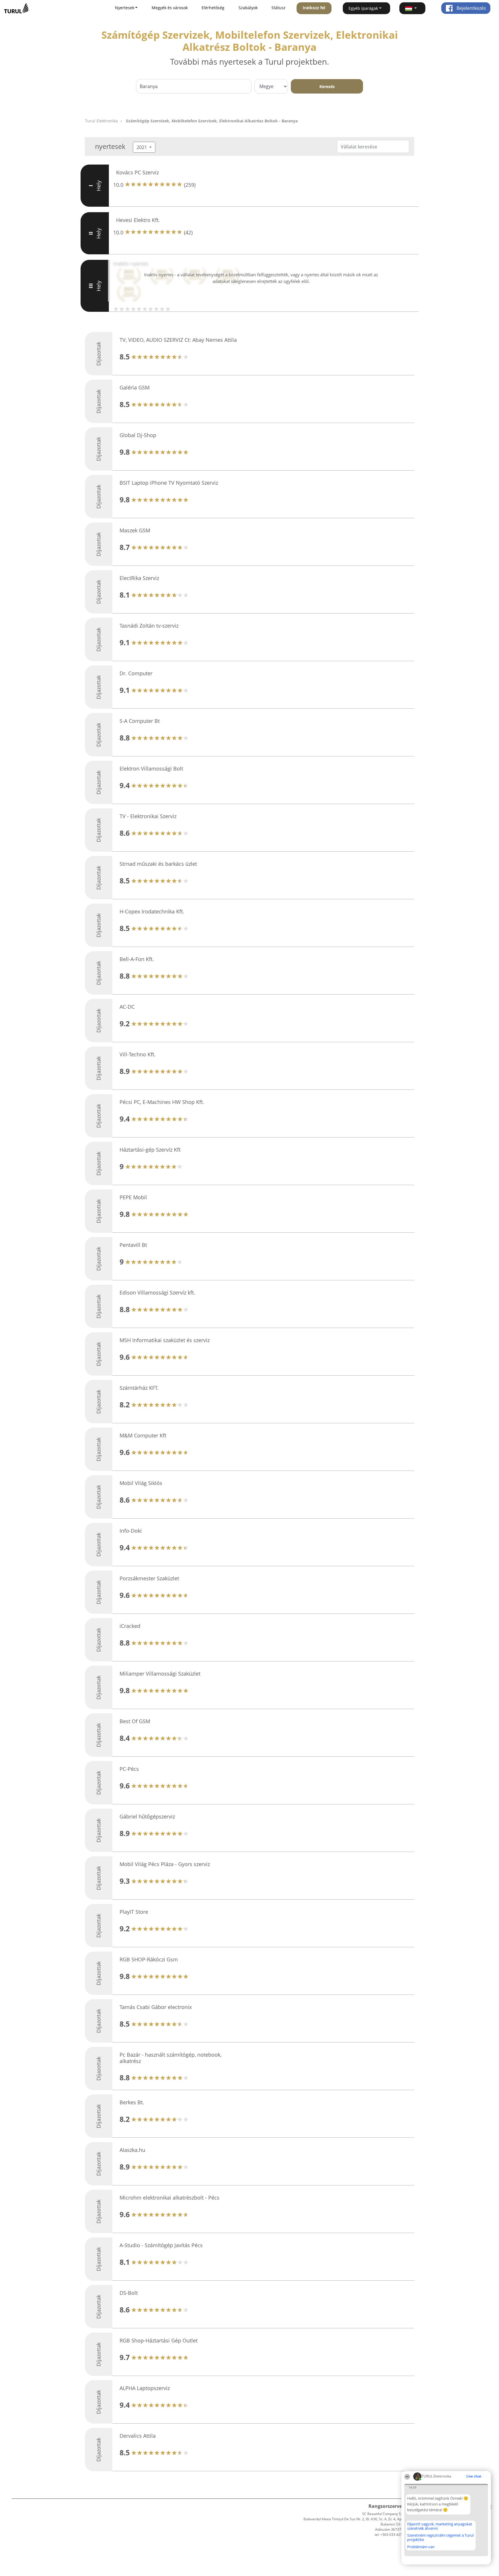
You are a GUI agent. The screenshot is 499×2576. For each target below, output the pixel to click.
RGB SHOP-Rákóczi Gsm (149, 1959)
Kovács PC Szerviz (137, 172)
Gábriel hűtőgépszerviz (147, 1816)
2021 (142, 147)
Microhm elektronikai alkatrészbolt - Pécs (170, 2198)
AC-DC (127, 1007)
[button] (412, 8)
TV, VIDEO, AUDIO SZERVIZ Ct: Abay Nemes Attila (178, 340)
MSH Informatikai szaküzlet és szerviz (165, 1340)
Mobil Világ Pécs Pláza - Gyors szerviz (165, 1864)
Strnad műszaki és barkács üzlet (158, 864)
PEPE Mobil (133, 1197)
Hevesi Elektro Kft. (138, 220)
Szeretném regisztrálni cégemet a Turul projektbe (440, 2537)
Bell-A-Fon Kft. (137, 959)
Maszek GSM (135, 530)
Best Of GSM (135, 1721)
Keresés (327, 86)
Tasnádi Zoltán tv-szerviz (149, 626)
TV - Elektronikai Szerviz (148, 816)
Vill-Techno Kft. (138, 1054)
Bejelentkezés (471, 8)
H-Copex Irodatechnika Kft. (152, 911)
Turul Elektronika (101, 121)
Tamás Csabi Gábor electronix (156, 2007)
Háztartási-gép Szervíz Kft (150, 1150)
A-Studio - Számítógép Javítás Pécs (161, 2245)
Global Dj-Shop (138, 435)
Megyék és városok (170, 8)
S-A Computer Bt (140, 721)
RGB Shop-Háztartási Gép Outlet (159, 2340)
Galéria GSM (135, 387)
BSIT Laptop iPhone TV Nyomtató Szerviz (169, 483)
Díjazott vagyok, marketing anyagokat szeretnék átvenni (440, 2526)
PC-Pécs (129, 1769)
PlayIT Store (134, 1912)
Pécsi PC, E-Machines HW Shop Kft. (162, 1102)
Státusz (279, 8)
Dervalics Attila (138, 2436)
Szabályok (248, 8)
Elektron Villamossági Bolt (151, 768)
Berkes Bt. (132, 2102)
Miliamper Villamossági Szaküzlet (160, 1674)
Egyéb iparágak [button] (363, 8)
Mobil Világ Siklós (141, 1483)
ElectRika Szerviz (139, 578)
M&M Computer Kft (143, 1435)
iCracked (130, 1626)
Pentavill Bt (133, 1245)
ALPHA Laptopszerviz (145, 2388)
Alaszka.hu (132, 2150)
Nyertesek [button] (125, 8)
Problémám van (421, 2547)
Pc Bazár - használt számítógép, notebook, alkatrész (171, 2058)
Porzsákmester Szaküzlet (149, 1578)
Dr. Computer (136, 673)
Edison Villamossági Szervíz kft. (157, 1292)
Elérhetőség (213, 8)
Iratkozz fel (314, 8)
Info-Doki (131, 1531)
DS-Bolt (129, 2293)
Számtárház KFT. (139, 1388)
